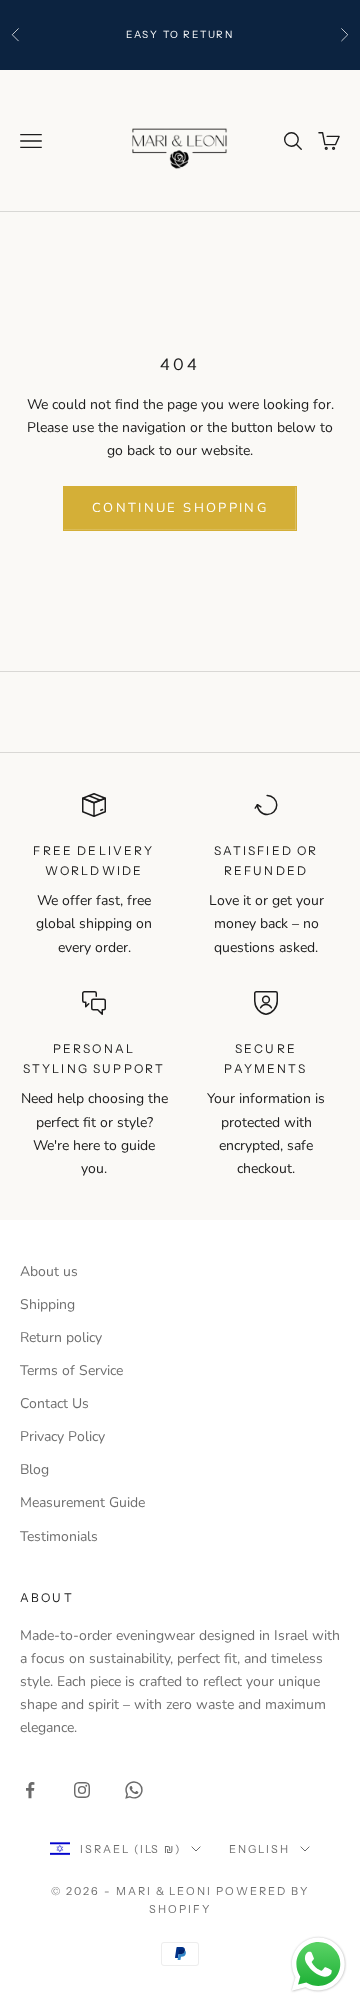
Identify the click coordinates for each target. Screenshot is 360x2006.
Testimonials (59, 1536)
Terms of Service (71, 1370)
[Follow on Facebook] (30, 1790)
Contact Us (54, 1403)
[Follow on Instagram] (82, 1790)
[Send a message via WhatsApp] (318, 1964)
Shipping (47, 1304)
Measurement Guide (82, 1502)
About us (49, 1271)
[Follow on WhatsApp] (134, 1790)
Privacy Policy (62, 1436)
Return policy (61, 1337)
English (259, 1849)
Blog (34, 1469)
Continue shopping (180, 508)
